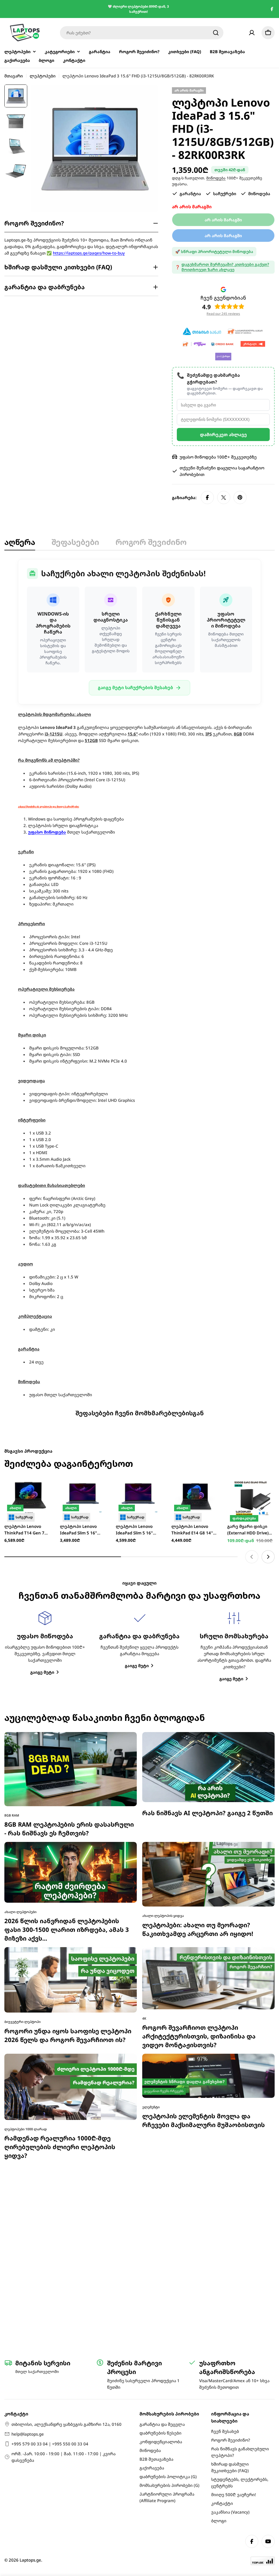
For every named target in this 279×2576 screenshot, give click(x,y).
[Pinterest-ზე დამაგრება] (240, 497)
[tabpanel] (139, 978)
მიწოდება (216, 178)
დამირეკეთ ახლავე (223, 435)
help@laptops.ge (28, 2434)
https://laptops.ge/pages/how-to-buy (89, 253)
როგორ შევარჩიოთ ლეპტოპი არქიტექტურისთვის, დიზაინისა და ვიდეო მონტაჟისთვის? (199, 2072)
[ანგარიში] (252, 33)
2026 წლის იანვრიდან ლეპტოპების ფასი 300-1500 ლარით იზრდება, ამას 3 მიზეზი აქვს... (67, 1966)
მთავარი (14, 76)
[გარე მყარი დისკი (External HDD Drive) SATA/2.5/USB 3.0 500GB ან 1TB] (251, 1534)
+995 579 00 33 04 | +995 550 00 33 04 (50, 2444)
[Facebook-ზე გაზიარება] (207, 497)
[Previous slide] (252, 1593)
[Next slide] (268, 1593)
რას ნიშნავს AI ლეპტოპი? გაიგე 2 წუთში (207, 1849)
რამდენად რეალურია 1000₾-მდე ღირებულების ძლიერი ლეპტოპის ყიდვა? (60, 2183)
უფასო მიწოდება (47, 832)
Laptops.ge (30, 2560)
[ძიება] (216, 33)
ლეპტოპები (43, 76)
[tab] (20, 544)
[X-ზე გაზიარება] (224, 497)
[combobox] (142, 33)
